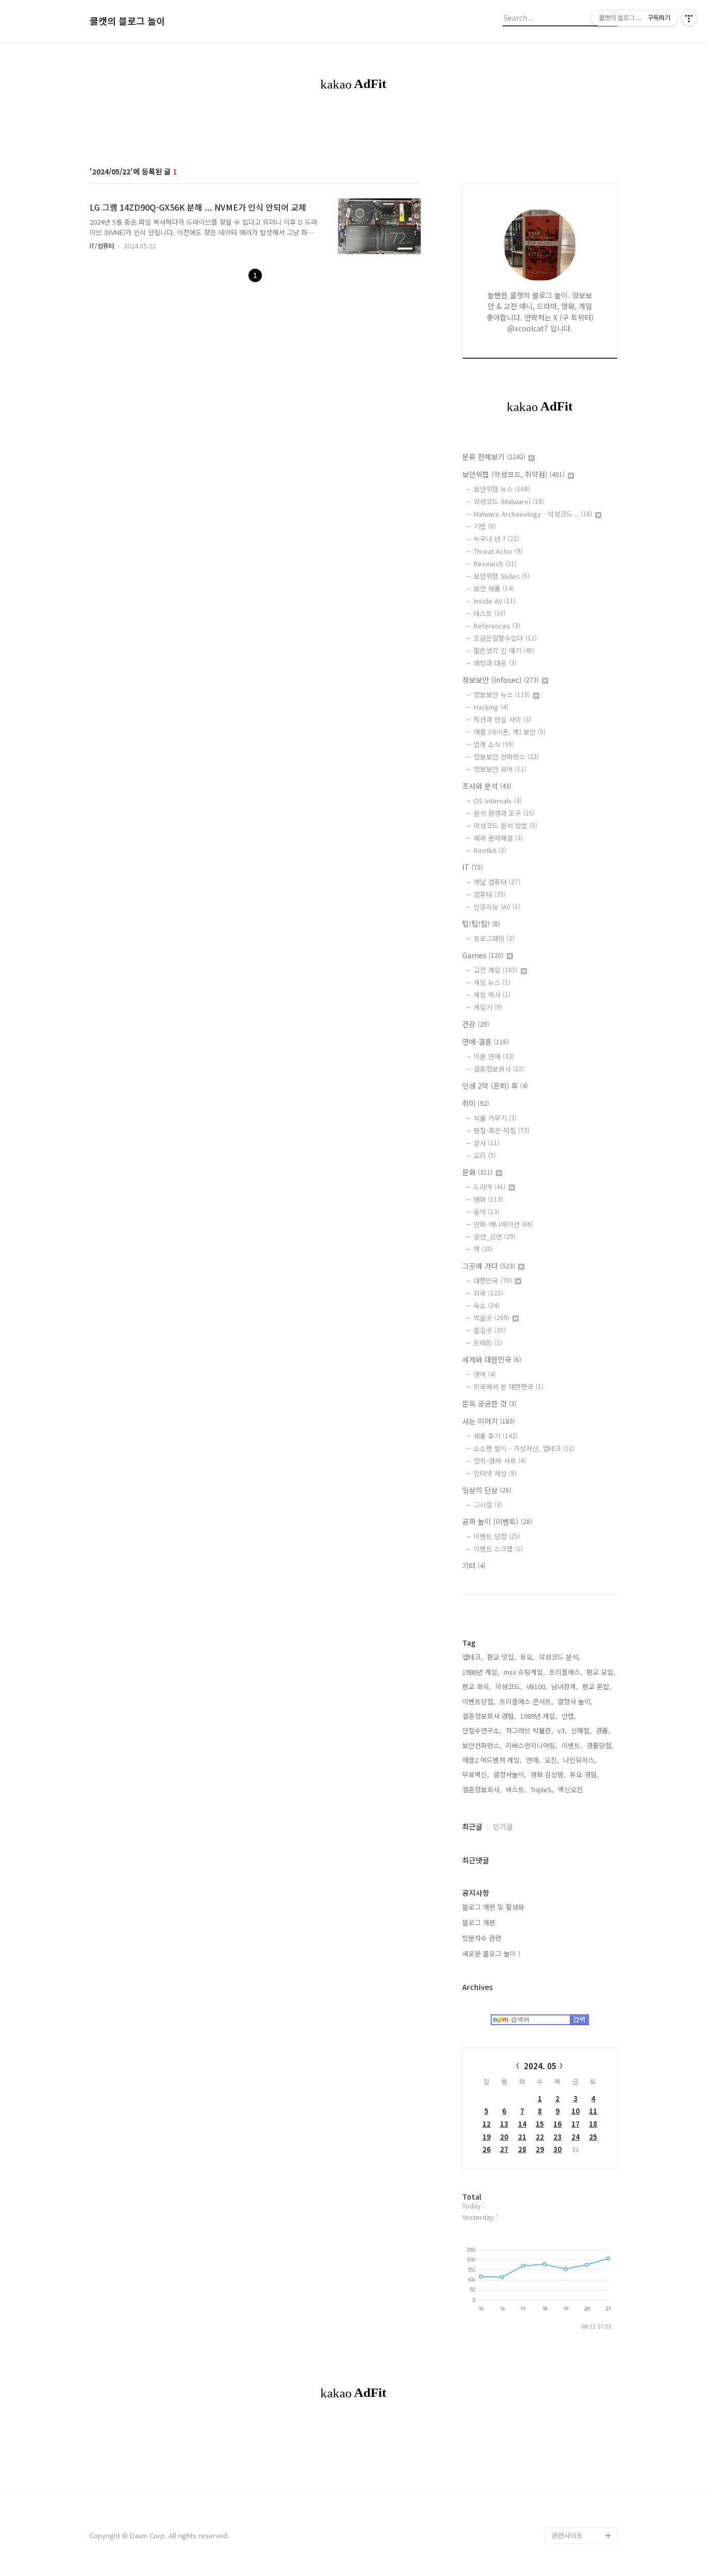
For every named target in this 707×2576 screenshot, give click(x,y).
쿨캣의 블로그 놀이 (127, 21)
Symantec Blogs (578, 1392)
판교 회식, (477, 1686)
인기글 (503, 1826)
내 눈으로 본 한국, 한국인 (582, 1616)
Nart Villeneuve (576, 2171)
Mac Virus (567, 1657)
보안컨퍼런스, (482, 1745)
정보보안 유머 (500, 769)
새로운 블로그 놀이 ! (491, 1953)
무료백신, (476, 1774)
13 (504, 2124)
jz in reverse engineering (572, 1119)
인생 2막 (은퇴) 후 (495, 1086)
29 (540, 2149)
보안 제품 (494, 588)
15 (540, 2124)
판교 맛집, (502, 1657)
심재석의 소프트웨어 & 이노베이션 (585, 1202)
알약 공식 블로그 (576, 2486)
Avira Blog (568, 2419)
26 (487, 2149)
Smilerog (566, 1873)
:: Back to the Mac (581, 2270)
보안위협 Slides (502, 576)
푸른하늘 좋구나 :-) (579, 2055)
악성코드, (509, 1686)
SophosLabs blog (580, 1309)
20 (504, 2137)
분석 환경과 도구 (504, 813)
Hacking (491, 707)
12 (487, 2124)
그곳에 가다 (489, 1266)
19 (487, 2137)
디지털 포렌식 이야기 (582, 995)
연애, (533, 1760)
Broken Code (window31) (573, 1533)
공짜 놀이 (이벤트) (497, 1521)
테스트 (490, 613)
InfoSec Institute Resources (578, 2245)
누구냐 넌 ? (496, 539)
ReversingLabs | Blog (578, 1152)
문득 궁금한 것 (489, 1403)
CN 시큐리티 (570, 2072)
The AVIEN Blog (576, 1823)
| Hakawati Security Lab (583, 2328)
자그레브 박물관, (529, 1730)
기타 (474, 1565)
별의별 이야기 (572, 912)
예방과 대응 (495, 663)
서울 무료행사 (572, 2088)
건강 (476, 1024)
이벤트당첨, (479, 1701)
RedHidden (570, 1591)
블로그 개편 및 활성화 (493, 1907)
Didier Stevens (576, 1740)
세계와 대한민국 (492, 1359)
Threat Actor (498, 551)
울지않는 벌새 (572, 1044)
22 (540, 2137)
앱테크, (473, 1657)
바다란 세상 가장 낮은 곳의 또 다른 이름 (583, 1798)
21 (522, 2137)
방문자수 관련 (482, 1938)
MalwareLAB (571, 2038)
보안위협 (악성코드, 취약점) (513, 474)
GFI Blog (565, 1376)
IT (473, 867)
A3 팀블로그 (570, 1094)
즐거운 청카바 (572, 1856)
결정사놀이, (510, 1774)
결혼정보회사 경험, (489, 1716)
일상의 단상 (487, 1490)
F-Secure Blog (575, 2469)
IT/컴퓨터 (102, 246)
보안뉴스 (565, 1641)
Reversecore (573, 2154)
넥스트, (516, 1789)
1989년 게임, (539, 1716)
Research (495, 563)
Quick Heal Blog (577, 1475)
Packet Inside (573, 1956)
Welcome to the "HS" (577, 1699)
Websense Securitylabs (572, 1285)
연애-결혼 (485, 1042)
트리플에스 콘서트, (526, 1701)
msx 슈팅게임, (524, 1672)
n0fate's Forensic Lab (580, 2295)
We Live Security (579, 1177)
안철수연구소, (482, 1730)
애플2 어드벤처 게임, (492, 1760)
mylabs (563, 1028)
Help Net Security (580, 1757)
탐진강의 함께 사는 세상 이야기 (583, 2196)
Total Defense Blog (582, 2121)
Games (483, 955)
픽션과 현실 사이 (502, 719)
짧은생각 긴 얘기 (504, 650)
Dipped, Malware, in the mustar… (583, 2361)
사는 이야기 (489, 1421)
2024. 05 (540, 2066)
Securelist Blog (576, 1442)
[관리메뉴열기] (689, 18)
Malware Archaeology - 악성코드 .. (533, 514)
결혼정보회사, (482, 1789)
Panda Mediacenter (582, 1359)
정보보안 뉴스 (502, 694)
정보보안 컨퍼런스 (506, 757)
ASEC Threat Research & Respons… (571, 962)
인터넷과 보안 (572, 1011)
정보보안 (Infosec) (500, 680)
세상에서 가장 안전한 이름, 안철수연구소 (582, 870)
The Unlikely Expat (581, 2221)
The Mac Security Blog (579, 1898)
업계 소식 (494, 744)
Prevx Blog (569, 1575)
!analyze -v (569, 1061)
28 (522, 2149)
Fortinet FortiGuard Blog (582, 1500)
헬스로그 (565, 895)
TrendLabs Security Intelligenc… (583, 1417)
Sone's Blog (571, 1724)
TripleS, (542, 1789)
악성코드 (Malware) (509, 501)
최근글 (472, 1826)
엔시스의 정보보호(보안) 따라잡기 (582, 2014)
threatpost (569, 1972)
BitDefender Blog (579, 2436)
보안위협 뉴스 (502, 489)
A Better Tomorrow (582, 2105)
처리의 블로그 (572, 1773)
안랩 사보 (566, 928)
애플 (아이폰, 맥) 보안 (510, 732)
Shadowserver (575, 1558)
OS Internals (498, 801)
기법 (485, 526)
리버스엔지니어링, (532, 1745)
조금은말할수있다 (505, 638)
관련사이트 (567, 2535)
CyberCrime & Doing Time (584, 1252)
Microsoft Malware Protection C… (581, 1334)
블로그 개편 (479, 1922)
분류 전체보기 (494, 457)
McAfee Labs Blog (581, 1227)
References (497, 626)
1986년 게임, (481, 1672)
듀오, (527, 1657)
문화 (477, 1172)
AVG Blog (566, 1989)
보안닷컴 (565, 1840)
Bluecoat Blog (574, 2453)
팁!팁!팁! (481, 924)
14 (522, 2124)
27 (504, 2149)
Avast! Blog (570, 1459)
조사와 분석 (487, 786)
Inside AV (495, 601)
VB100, (537, 1686)
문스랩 (562, 1078)
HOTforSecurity (577, 1674)
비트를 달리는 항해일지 (582, 1931)
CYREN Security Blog (584, 2138)
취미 (476, 1103)
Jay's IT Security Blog (578, 2511)
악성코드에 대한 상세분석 (582, 837)
